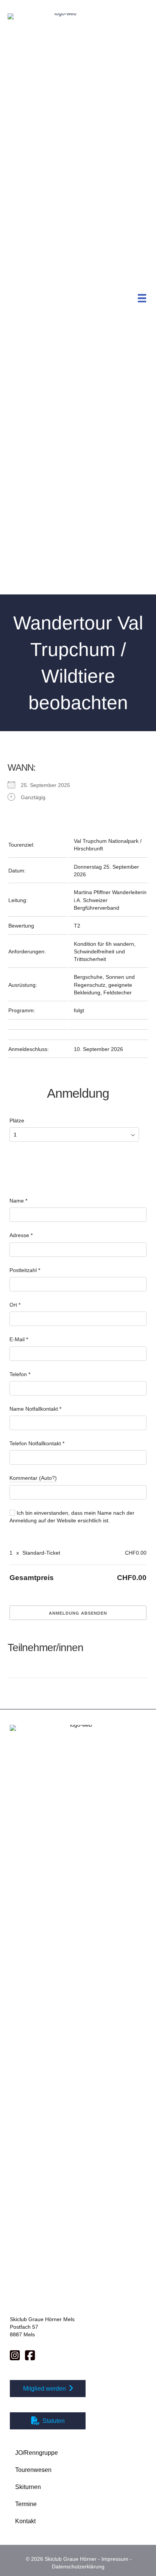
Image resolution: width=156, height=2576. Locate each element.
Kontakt (25, 2521)
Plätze (17, 1120)
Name (18, 1201)
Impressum (115, 2559)
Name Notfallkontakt (35, 1409)
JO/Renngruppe (37, 2453)
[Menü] (142, 298)
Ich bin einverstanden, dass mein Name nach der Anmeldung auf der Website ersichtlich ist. (72, 1517)
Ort (15, 1305)
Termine (26, 2504)
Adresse (21, 1235)
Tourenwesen (33, 2470)
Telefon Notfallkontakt (37, 1443)
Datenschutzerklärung (78, 2567)
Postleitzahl (25, 1270)
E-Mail (19, 1339)
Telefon (20, 1374)
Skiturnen (28, 2487)
